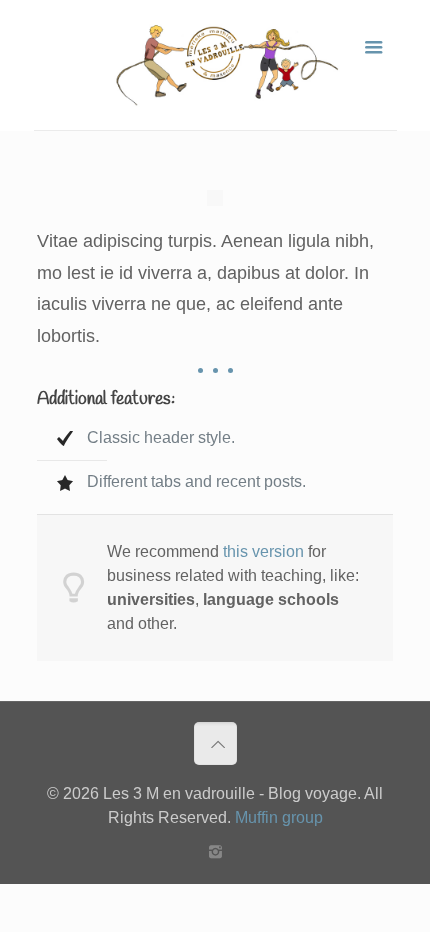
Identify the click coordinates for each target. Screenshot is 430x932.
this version (263, 551)
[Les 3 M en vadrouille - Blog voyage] (215, 65)
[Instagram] (215, 851)
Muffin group (279, 817)
